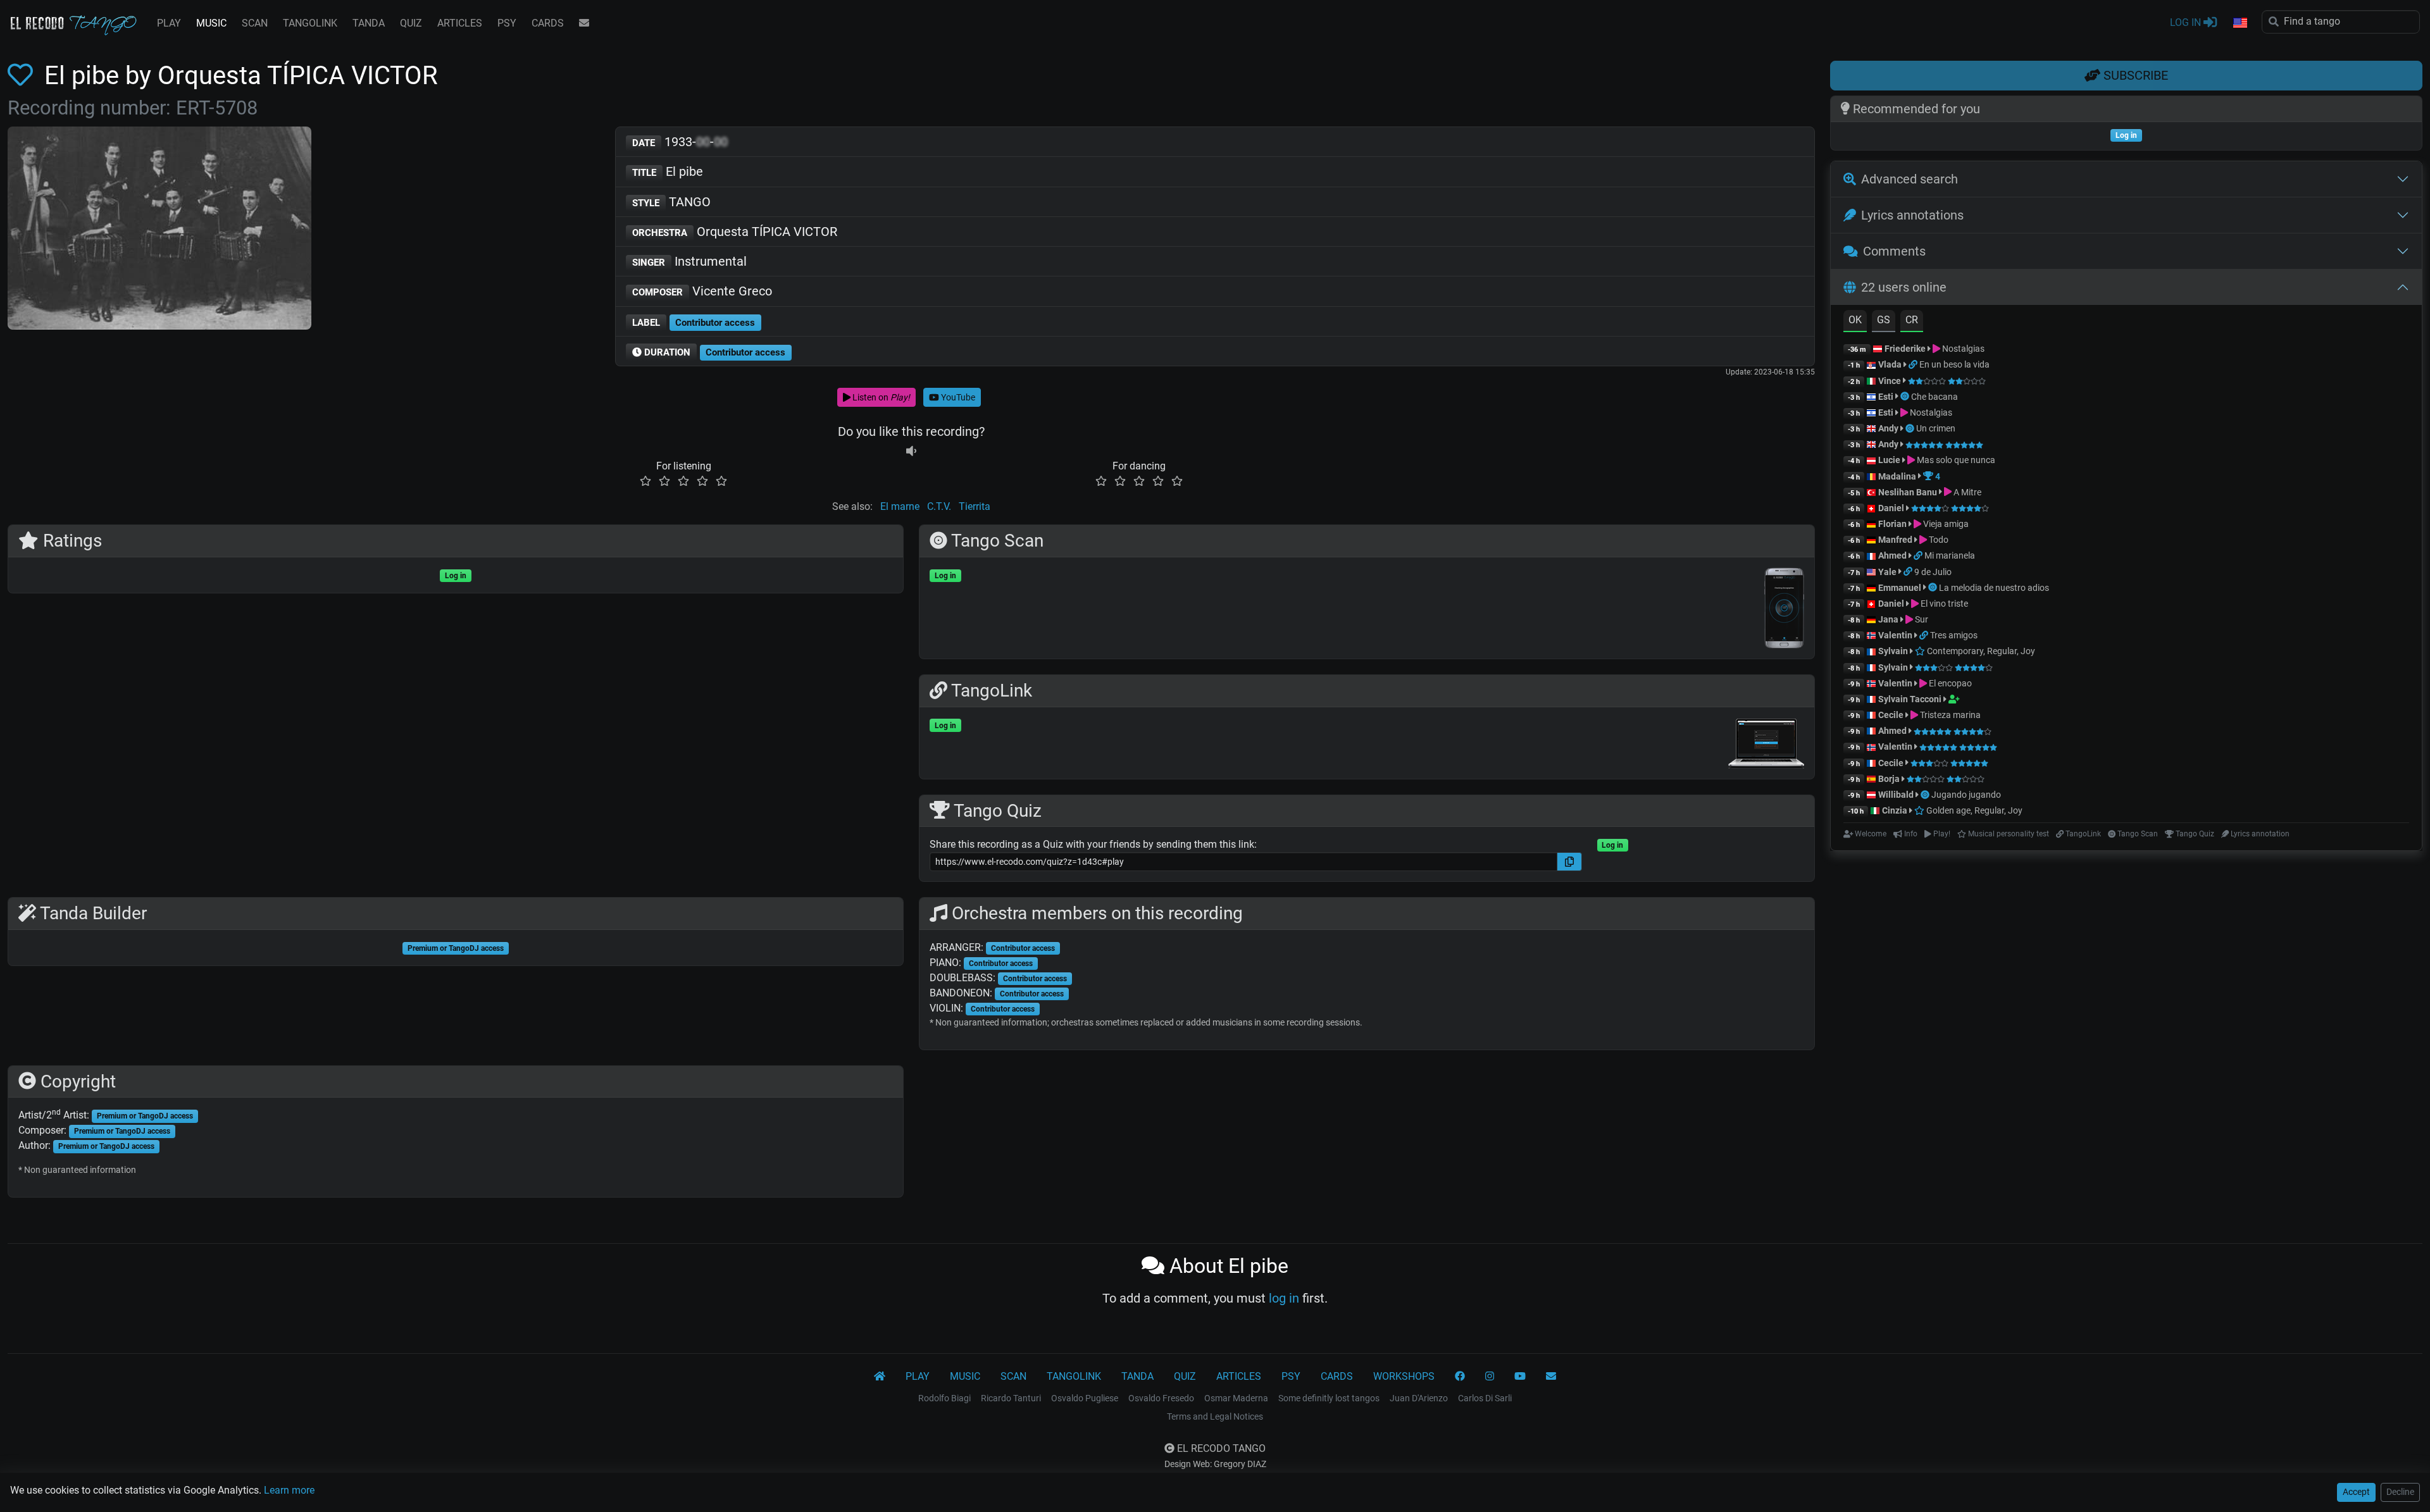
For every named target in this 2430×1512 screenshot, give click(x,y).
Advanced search (1910, 179)
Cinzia (1895, 810)
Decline (2400, 1492)
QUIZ (411, 23)
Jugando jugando (1966, 795)
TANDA (369, 23)
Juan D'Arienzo (1419, 1398)
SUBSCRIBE (2134, 75)
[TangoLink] (1914, 364)
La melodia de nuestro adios (1994, 588)
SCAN (255, 23)
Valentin (1895, 635)
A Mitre (1966, 492)
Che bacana (1935, 397)
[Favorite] (23, 76)
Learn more (289, 1490)
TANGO (671, 202)
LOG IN (2187, 22)
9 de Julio (1933, 572)
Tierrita (975, 506)
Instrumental (689, 261)
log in (1284, 1298)
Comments (1894, 251)
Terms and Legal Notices (1215, 1416)
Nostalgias (1962, 349)
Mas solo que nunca (1955, 460)
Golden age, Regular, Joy (1973, 810)
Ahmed (1892, 555)
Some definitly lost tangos (1329, 1398)
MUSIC (211, 23)
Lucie (1889, 460)
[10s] (911, 451)
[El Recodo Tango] (880, 1377)
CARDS (548, 23)
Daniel (1892, 508)
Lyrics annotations (1912, 215)
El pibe (668, 171)
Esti (1886, 397)
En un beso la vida (1954, 364)
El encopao (1949, 683)
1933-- (680, 142)
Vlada (1890, 364)
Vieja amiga (1945, 524)
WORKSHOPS (1404, 1376)
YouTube (957, 397)
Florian (1892, 524)
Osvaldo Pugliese (1085, 1398)
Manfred (1895, 540)
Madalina (1897, 476)
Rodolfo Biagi (944, 1398)
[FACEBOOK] (1460, 1377)
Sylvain (1893, 651)
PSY (507, 23)
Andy (1888, 428)
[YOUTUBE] (1520, 1377)
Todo (1938, 540)
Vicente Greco (702, 291)
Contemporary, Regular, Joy (1980, 651)
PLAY (169, 23)
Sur (1921, 619)
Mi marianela (1950, 555)
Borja (1889, 779)
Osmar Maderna (1236, 1398)
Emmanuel (1900, 588)
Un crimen (1936, 428)
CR (1912, 320)
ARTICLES (460, 23)
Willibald (1897, 795)
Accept (2356, 1492)
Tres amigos (1954, 635)
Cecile (1891, 715)
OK (1855, 320)
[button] (2240, 23)
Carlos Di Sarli (1485, 1398)
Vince (1890, 381)
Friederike (1905, 349)
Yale (1887, 572)
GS (1884, 320)
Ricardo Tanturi (1011, 1398)
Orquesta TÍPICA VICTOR (735, 232)
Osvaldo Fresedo (1161, 1398)
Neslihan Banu (1908, 492)
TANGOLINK (310, 23)
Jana (1888, 619)
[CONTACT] (584, 23)
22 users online (1904, 287)
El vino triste (1943, 604)
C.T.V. (939, 506)
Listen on (880, 397)
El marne (900, 506)
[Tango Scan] (1906, 397)
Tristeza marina (1949, 715)
